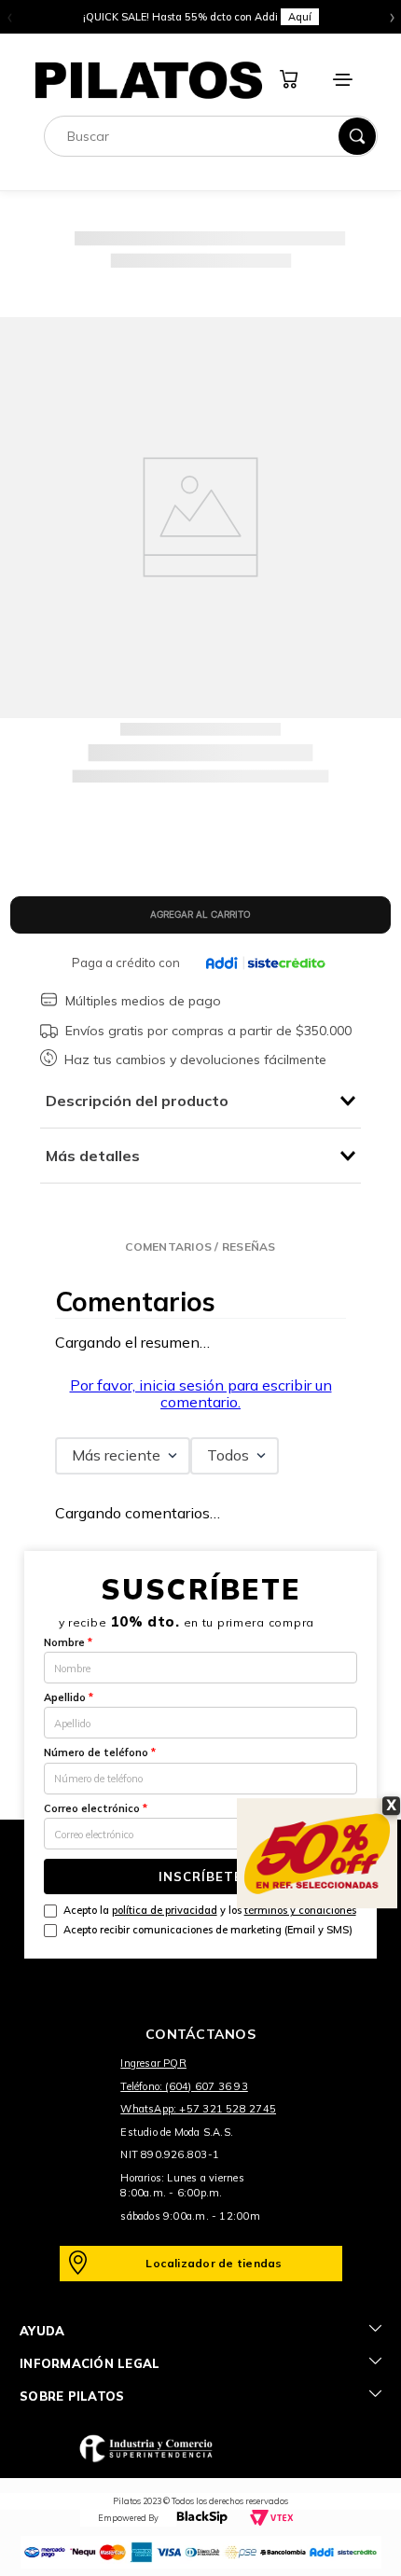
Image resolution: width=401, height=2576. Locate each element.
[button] (200, 1246)
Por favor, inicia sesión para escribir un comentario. (201, 1393)
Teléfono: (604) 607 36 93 (184, 2086)
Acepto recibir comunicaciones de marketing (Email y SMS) (208, 1930)
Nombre (68, 1642)
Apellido (69, 1697)
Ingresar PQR (153, 2063)
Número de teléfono (100, 1752)
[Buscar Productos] (357, 136)
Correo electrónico (96, 1808)
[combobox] (211, 136)
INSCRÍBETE (200, 1877)
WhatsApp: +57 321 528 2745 (198, 2109)
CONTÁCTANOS (200, 2034)
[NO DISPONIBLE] (201, 915)
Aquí (300, 17)
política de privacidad (165, 1910)
